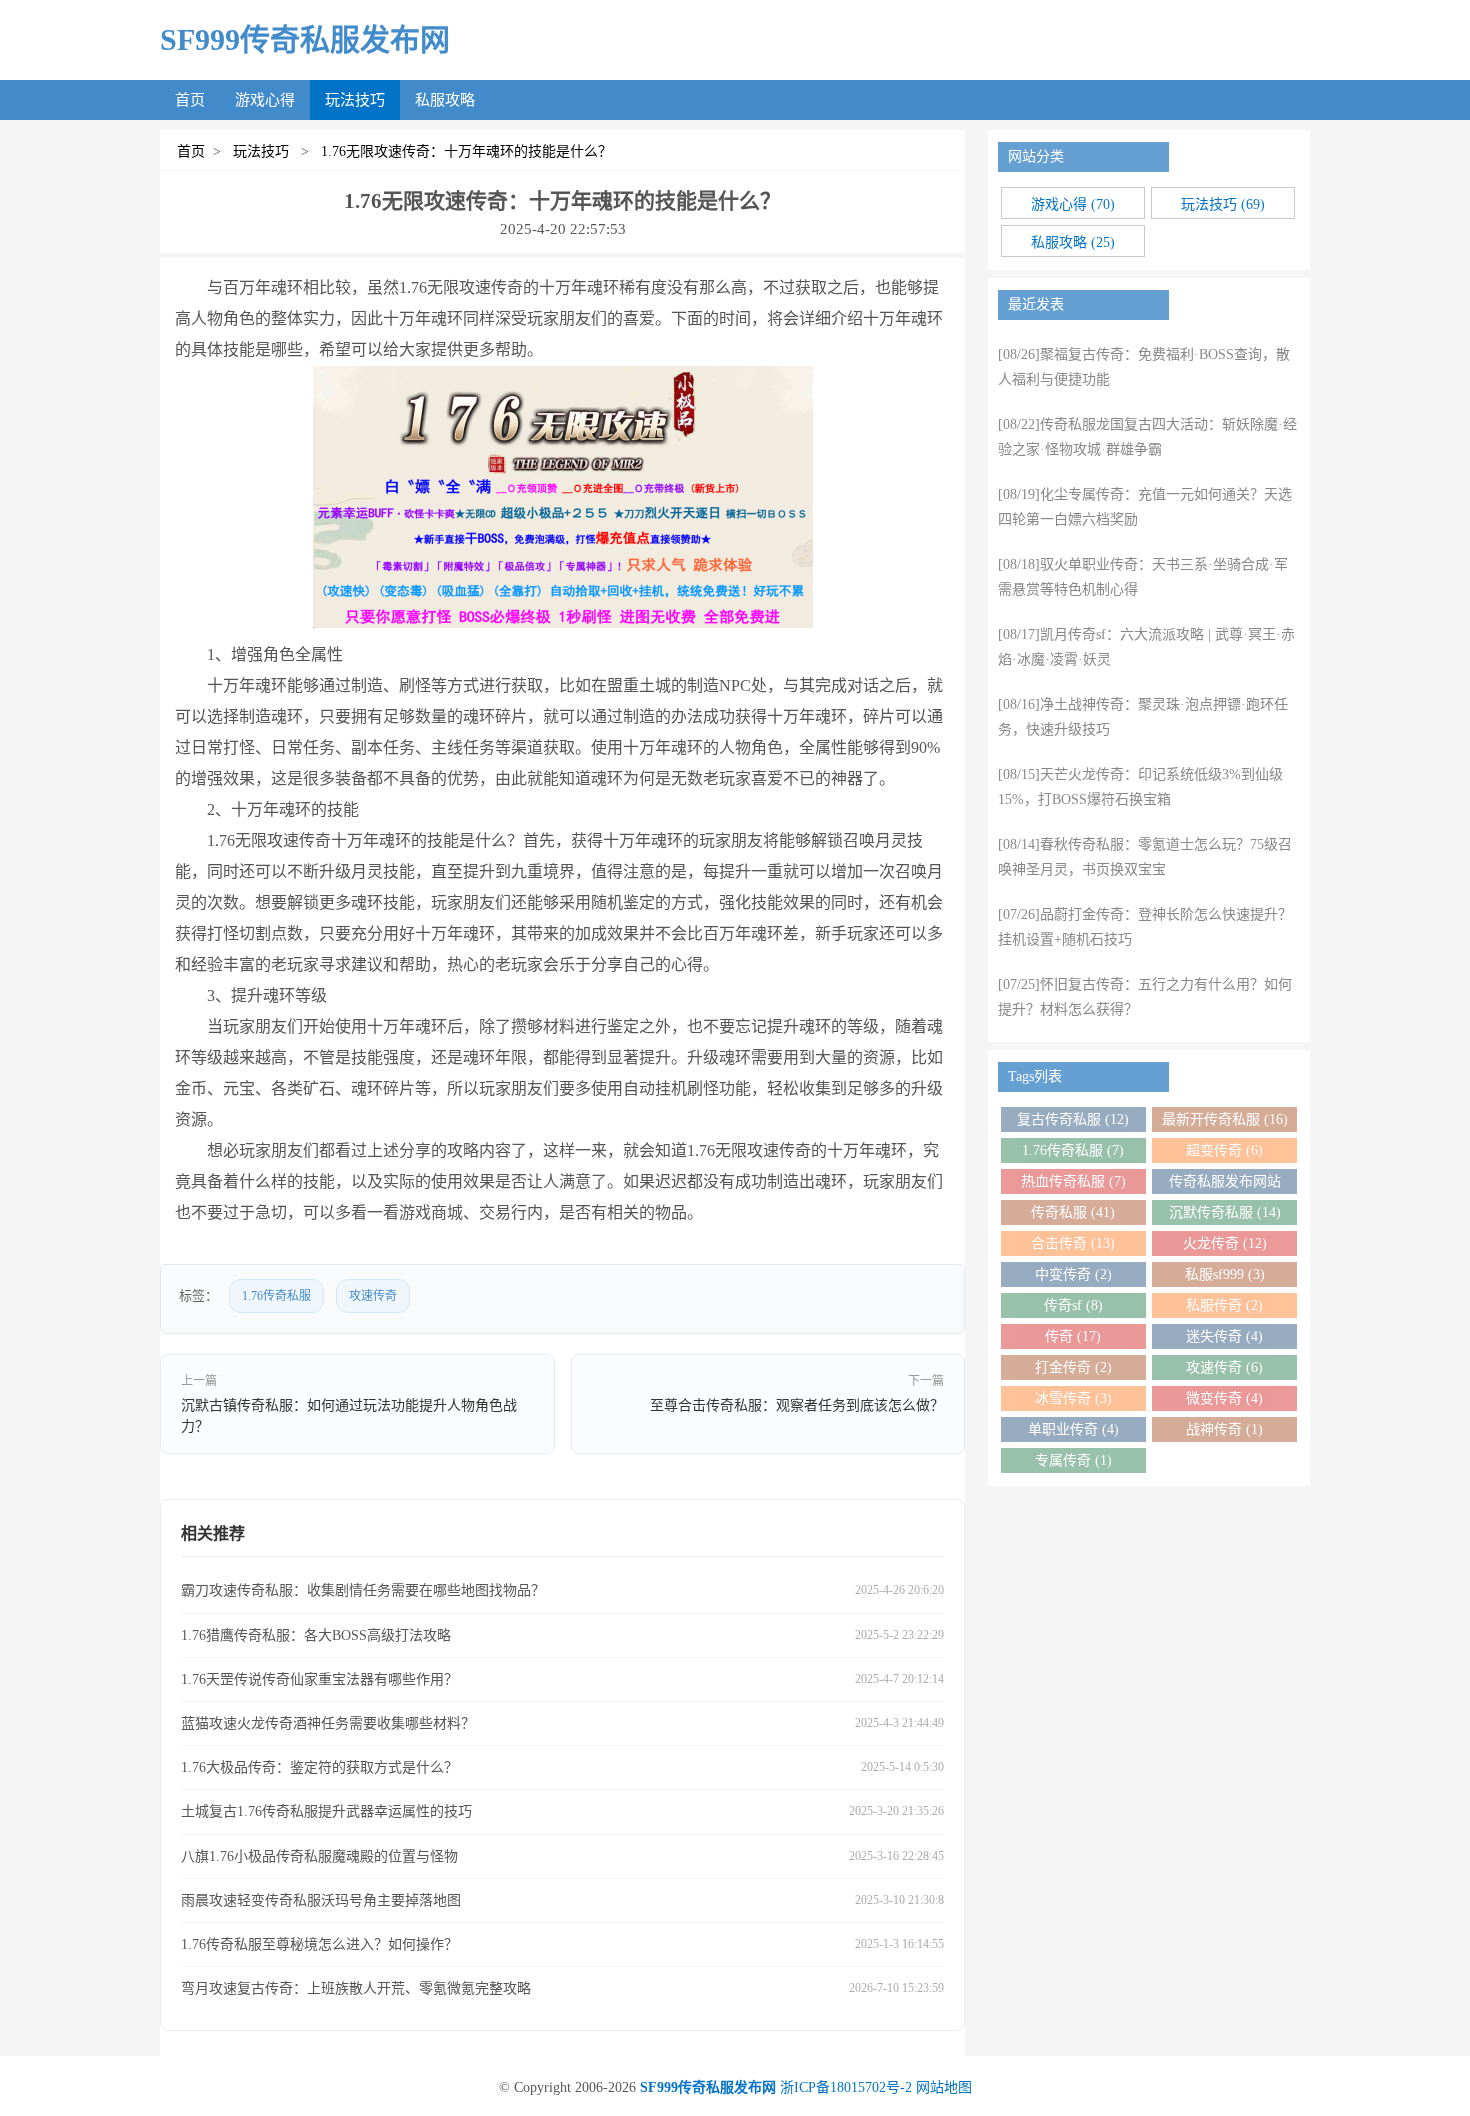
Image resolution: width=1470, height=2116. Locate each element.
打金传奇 (1073, 1367)
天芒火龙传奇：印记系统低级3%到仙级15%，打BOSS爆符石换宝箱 (1140, 787)
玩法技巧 (355, 100)
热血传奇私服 (1073, 1181)
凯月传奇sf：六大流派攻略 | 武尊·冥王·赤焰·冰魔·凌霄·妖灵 (1146, 647)
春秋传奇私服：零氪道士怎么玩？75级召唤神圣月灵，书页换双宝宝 (1145, 857)
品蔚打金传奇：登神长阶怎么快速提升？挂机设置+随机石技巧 (1145, 927)
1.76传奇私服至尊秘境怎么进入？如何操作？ (319, 1944)
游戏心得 (265, 100)
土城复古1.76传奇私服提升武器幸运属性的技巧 (326, 1811)
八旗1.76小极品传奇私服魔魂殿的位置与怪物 (319, 1856)
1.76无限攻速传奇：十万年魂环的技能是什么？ (462, 151)
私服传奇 (1224, 1305)
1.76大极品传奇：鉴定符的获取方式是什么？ (319, 1767)
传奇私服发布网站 (1225, 1184)
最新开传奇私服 (1225, 1119)
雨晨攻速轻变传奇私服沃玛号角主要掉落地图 (321, 1900)
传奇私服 (1073, 1212)
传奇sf (1073, 1305)
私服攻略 (445, 100)
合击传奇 (1073, 1243)
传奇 (1073, 1336)
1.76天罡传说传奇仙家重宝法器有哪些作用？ (319, 1679)
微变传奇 (1224, 1398)
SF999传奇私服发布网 (305, 39)
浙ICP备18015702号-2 (846, 2087)
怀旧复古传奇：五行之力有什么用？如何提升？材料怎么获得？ (1145, 997)
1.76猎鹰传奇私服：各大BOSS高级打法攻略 (316, 1635)
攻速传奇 (373, 1296)
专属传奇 (1073, 1460)
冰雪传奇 (1073, 1398)
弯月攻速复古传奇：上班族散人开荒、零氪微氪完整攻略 (356, 1988)
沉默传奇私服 (1225, 1212)
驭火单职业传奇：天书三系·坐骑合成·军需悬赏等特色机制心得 (1143, 577)
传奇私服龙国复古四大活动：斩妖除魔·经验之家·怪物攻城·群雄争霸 (1147, 437)
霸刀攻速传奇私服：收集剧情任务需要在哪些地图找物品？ (363, 1590)
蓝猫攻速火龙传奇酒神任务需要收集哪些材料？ (328, 1723)
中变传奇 (1073, 1274)
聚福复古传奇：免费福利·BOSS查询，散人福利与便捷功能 (1144, 367)
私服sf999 (1225, 1274)
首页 (190, 100)
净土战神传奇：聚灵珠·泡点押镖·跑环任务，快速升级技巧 (1143, 717)
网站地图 (944, 2087)
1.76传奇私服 (276, 1296)
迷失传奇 (1224, 1336)
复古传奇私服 (1073, 1119)
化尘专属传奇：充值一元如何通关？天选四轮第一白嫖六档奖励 (1145, 507)
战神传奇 (1224, 1429)
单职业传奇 (1073, 1429)
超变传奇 (1224, 1150)
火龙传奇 (1225, 1243)
